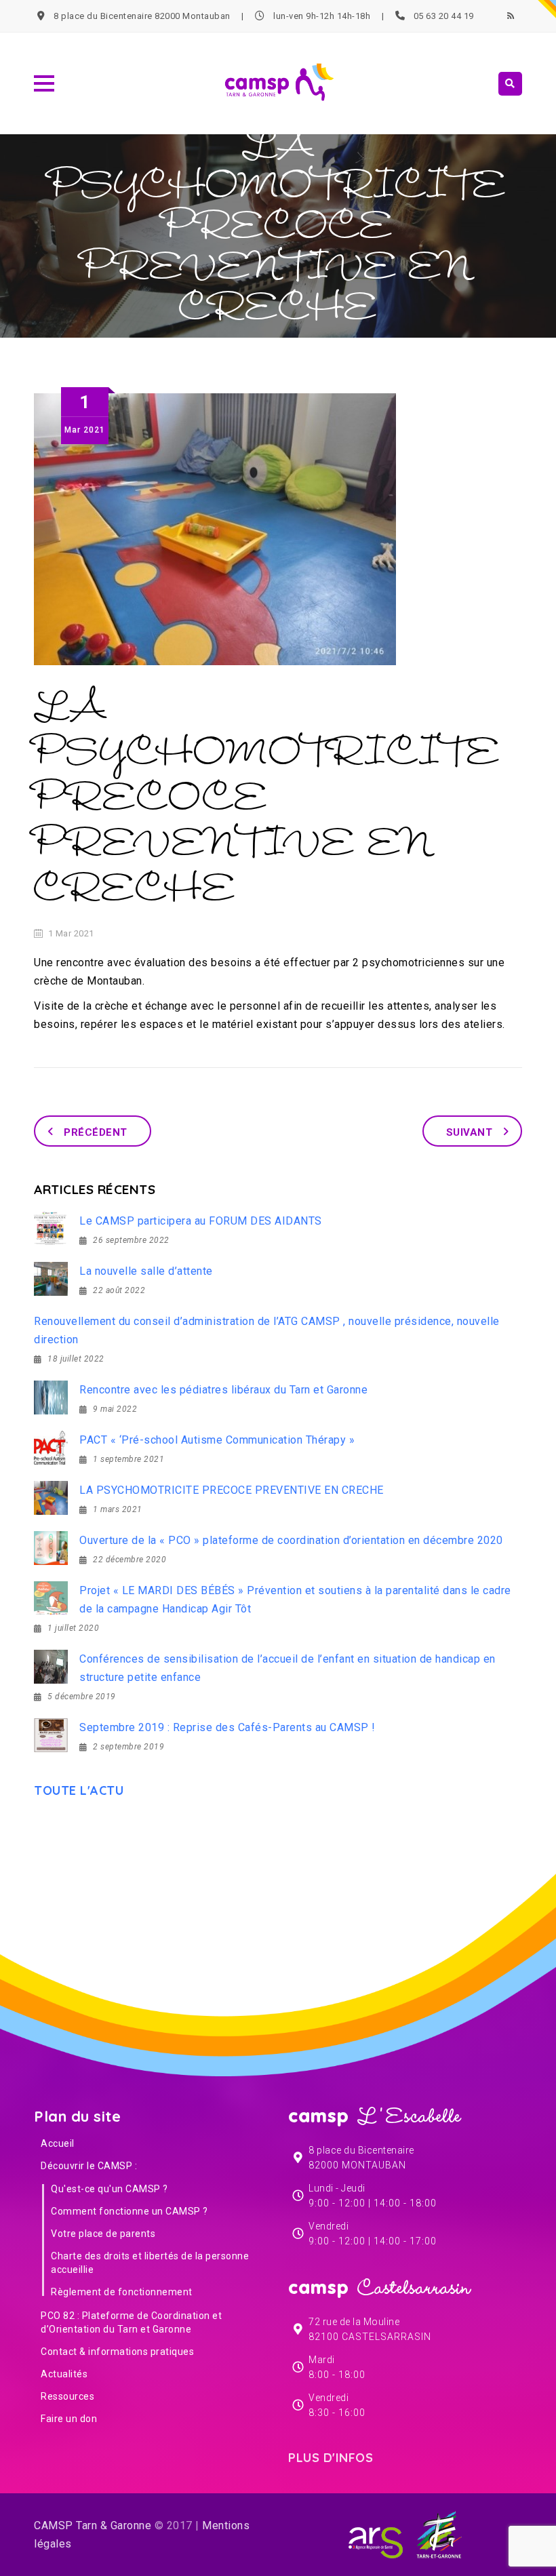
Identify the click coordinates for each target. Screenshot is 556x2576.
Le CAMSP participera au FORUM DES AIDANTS (201, 1221)
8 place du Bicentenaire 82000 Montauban (142, 16)
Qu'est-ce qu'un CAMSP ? (110, 2189)
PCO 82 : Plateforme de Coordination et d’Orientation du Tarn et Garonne (131, 2322)
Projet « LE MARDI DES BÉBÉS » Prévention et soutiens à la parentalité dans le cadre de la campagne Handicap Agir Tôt (295, 1600)
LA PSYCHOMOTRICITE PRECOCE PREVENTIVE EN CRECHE (232, 1490)
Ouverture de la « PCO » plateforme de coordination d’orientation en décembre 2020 (291, 1540)
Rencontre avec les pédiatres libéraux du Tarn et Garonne (223, 1390)
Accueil (58, 2143)
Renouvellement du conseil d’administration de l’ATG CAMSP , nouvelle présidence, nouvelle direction (267, 1330)
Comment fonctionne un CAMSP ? (130, 2211)
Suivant (470, 1132)
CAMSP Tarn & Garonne (93, 2525)
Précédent (96, 1132)
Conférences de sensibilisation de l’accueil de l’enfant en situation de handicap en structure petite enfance (287, 1668)
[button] (44, 83)
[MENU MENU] (42, 82)
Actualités (64, 2374)
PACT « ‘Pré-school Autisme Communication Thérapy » (217, 1440)
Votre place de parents (103, 2234)
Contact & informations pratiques (117, 2352)
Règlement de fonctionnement (122, 2292)
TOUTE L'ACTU (82, 1790)
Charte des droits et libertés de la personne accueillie (150, 2263)
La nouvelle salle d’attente (146, 1271)
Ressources (67, 2396)
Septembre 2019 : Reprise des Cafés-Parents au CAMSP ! (227, 1727)
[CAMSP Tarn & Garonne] (278, 83)
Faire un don (69, 2419)
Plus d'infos (334, 2458)
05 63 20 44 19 (444, 16)
